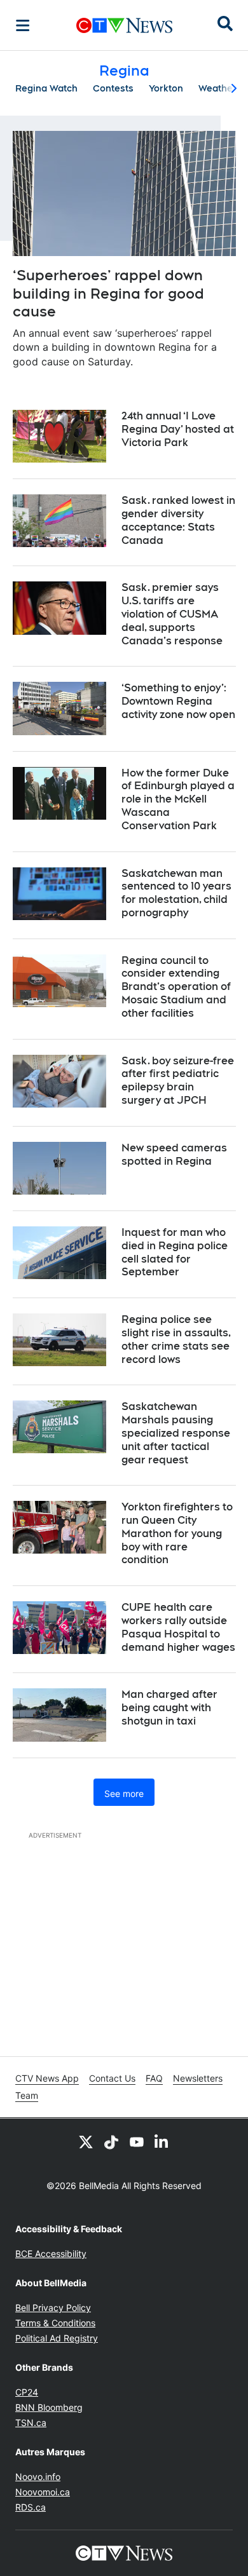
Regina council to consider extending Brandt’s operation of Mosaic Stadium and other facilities (176, 987)
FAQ (154, 2078)
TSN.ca (31, 2423)
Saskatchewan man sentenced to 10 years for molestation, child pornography (176, 893)
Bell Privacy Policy (53, 2308)
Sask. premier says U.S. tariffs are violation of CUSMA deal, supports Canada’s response (172, 614)
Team (27, 2095)
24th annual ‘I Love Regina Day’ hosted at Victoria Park (178, 429)
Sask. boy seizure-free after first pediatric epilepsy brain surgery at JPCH (178, 1081)
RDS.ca (31, 2507)
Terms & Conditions (55, 2323)
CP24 (27, 2392)
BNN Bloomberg (49, 2407)
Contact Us (112, 2078)
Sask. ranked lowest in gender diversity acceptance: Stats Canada (178, 520)
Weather (217, 88)
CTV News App (47, 2078)
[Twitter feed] (86, 2141)
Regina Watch (46, 88)
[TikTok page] (111, 2141)
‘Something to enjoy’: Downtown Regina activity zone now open (178, 701)
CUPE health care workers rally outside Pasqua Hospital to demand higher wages (178, 1627)
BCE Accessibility (51, 2254)
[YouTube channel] (137, 2141)
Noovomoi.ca (43, 2492)
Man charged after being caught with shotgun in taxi (169, 1708)
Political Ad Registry (57, 2338)
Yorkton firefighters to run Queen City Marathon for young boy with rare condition (177, 1533)
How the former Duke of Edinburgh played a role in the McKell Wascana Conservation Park (178, 799)
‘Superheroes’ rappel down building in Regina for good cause (108, 293)
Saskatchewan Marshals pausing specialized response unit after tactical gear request (176, 1433)
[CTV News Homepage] (124, 25)
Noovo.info (38, 2477)
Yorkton (166, 88)
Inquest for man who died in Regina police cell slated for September (175, 1252)
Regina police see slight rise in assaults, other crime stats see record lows (176, 1339)
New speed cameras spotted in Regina (174, 1155)
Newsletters (198, 2078)
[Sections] (23, 25)
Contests (113, 88)
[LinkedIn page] (162, 2141)
